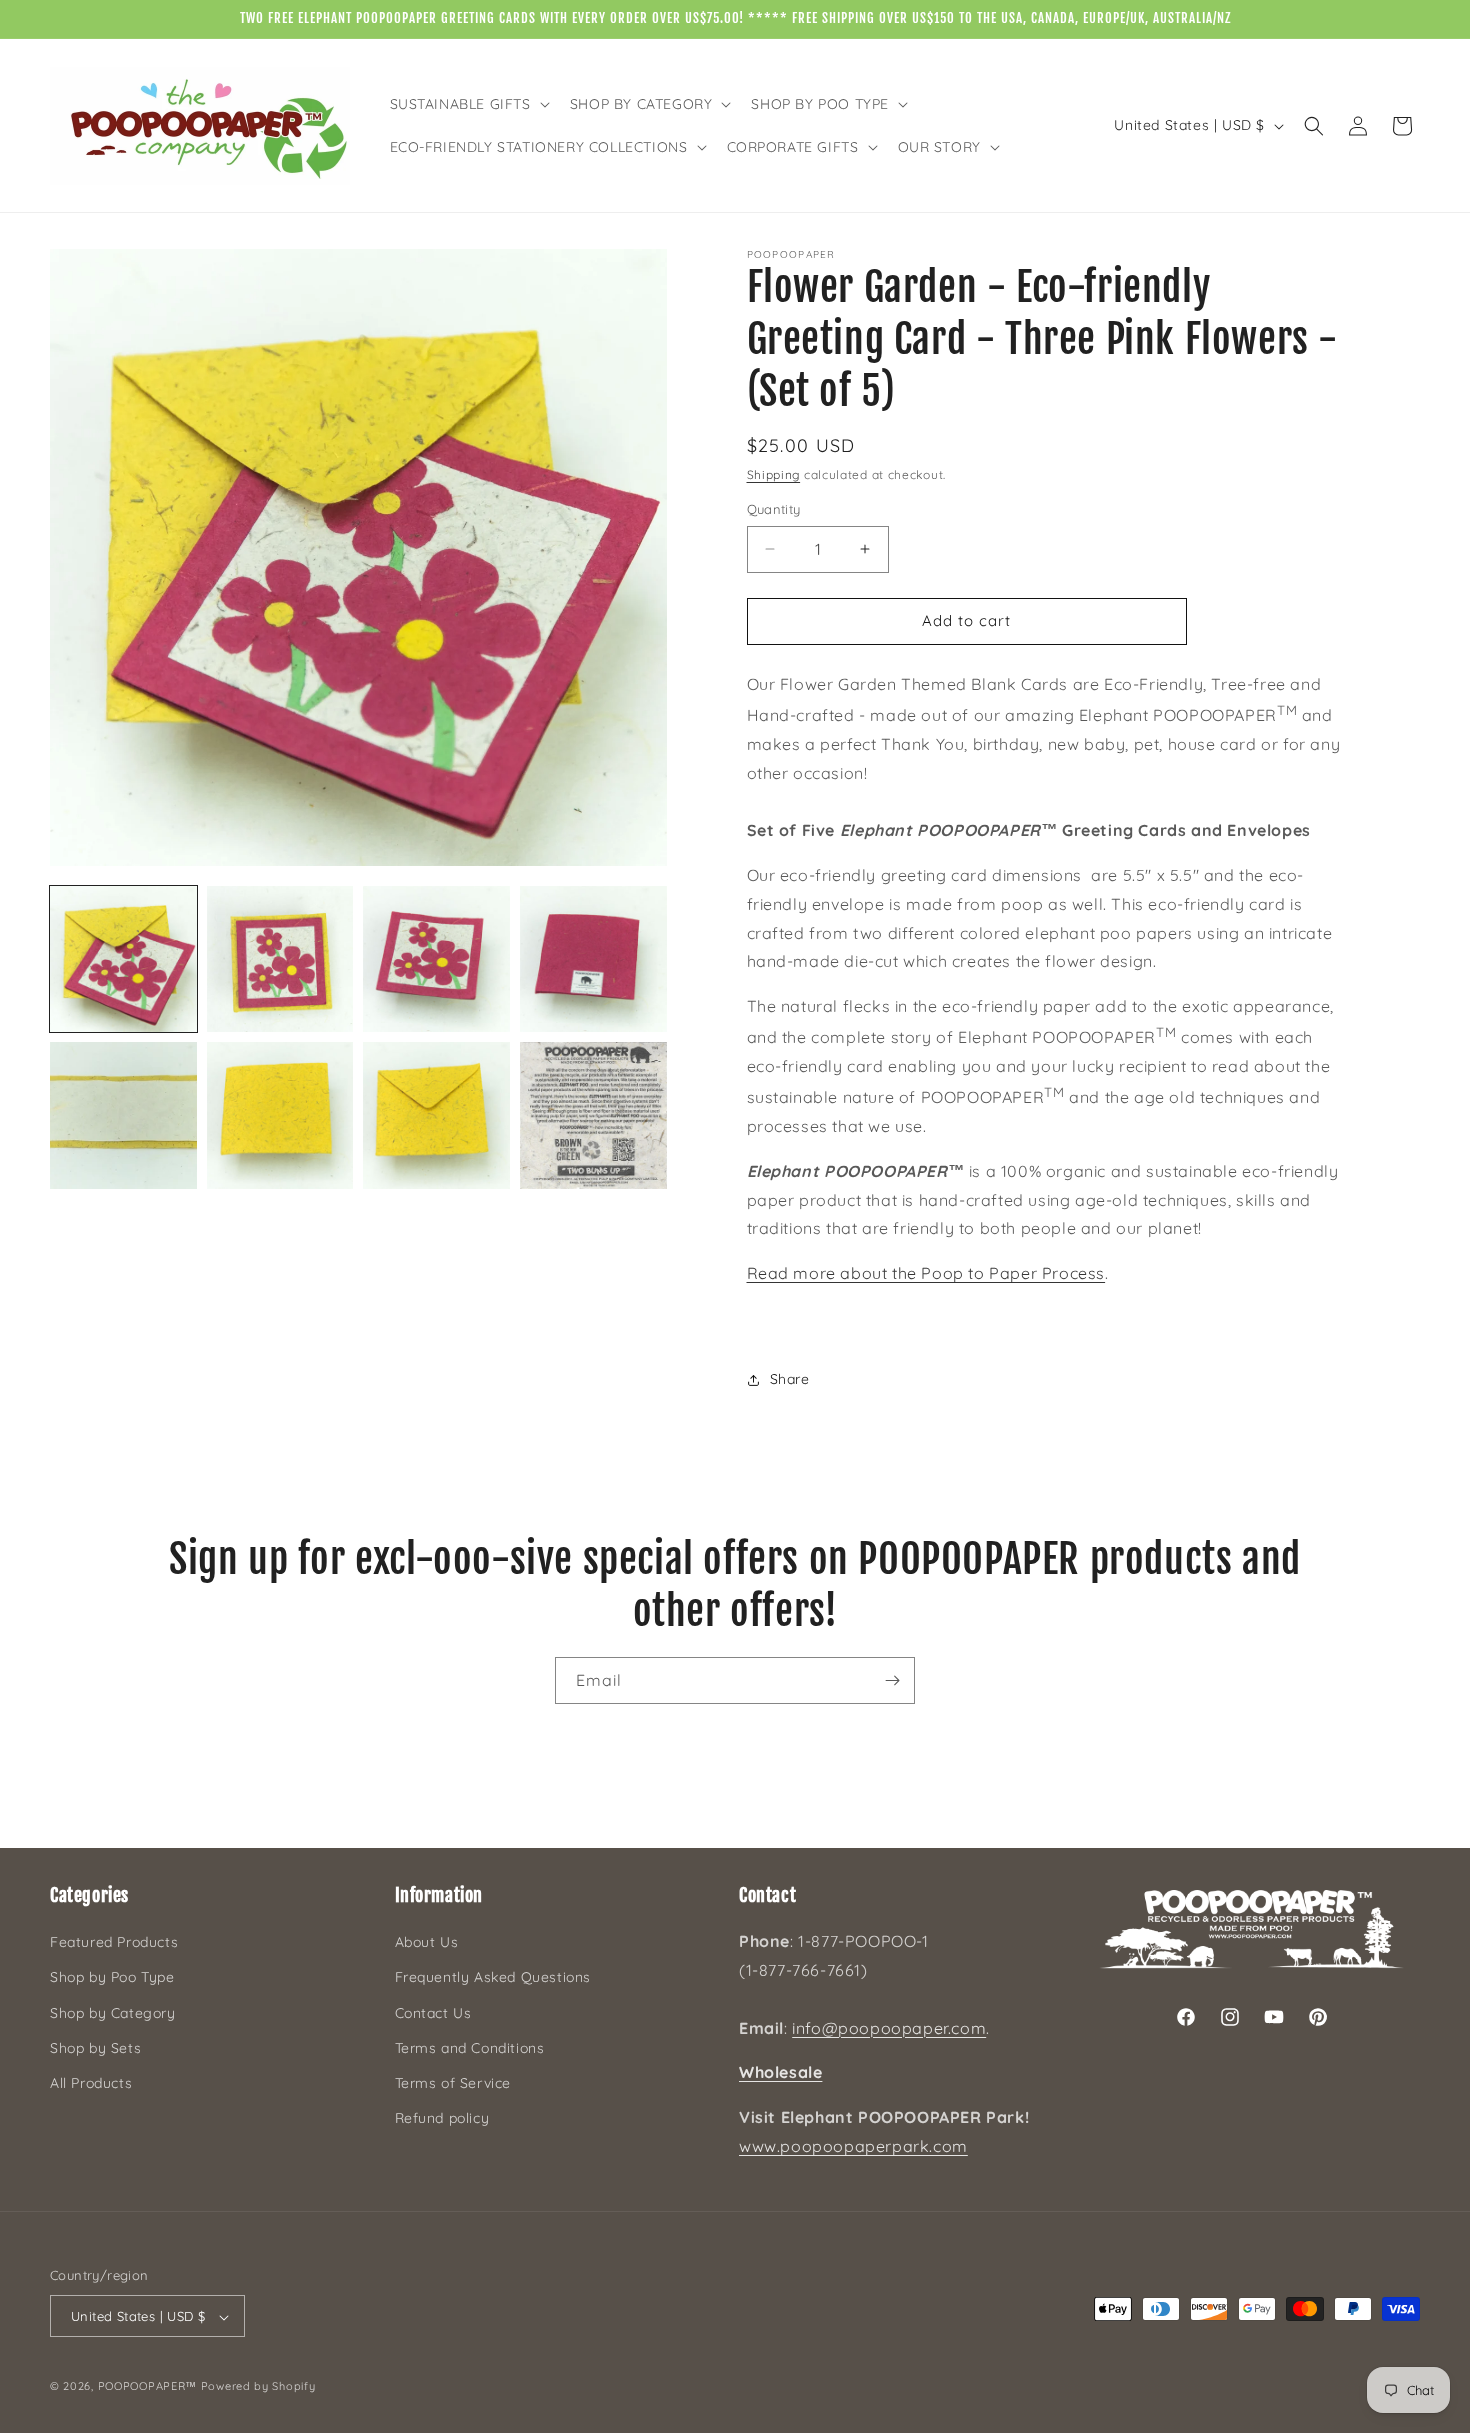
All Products (91, 2083)
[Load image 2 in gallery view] (280, 959)
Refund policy (442, 2118)
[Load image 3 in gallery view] (436, 959)
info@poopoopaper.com (889, 2028)
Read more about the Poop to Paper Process (926, 1273)
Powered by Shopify (258, 2387)
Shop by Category (113, 2013)
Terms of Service (453, 2083)
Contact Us (433, 2013)
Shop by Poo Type (112, 1978)
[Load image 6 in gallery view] (280, 1115)
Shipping (774, 474)
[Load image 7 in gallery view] (436, 1115)
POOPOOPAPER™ (147, 2387)
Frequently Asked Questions (493, 1978)
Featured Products (114, 1943)
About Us (427, 1943)
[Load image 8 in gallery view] (593, 1115)
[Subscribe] (892, 1680)
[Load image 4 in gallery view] (593, 959)
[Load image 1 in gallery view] (123, 959)
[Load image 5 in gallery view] (123, 1115)
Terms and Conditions (470, 2048)
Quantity (774, 509)
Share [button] (790, 1379)
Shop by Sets (95, 2048)
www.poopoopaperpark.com (853, 2146)
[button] (468, 104)
